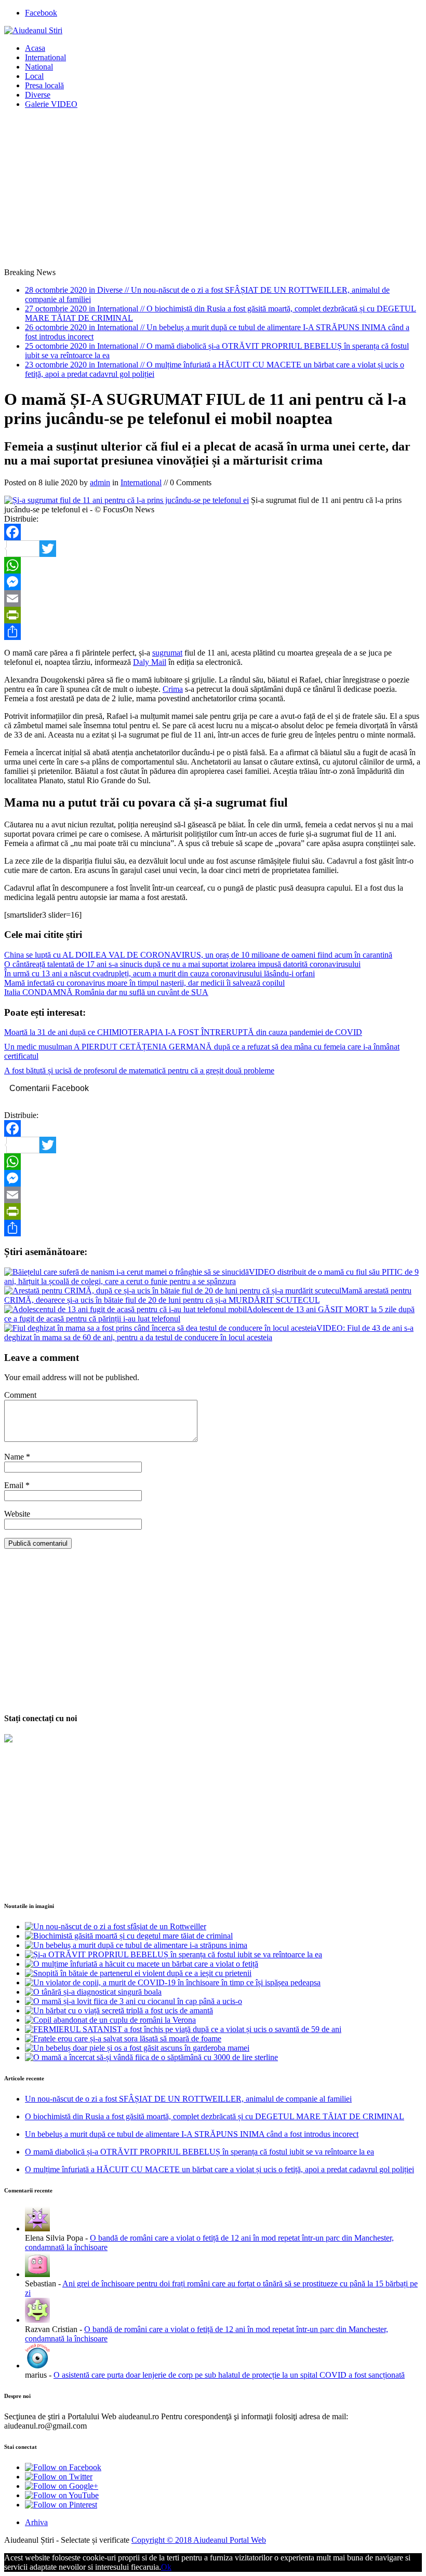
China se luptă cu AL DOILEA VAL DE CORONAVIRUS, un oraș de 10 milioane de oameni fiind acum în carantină (198, 955)
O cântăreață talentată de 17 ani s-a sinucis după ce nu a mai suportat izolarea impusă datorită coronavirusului (182, 964)
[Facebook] (213, 532)
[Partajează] (213, 632)
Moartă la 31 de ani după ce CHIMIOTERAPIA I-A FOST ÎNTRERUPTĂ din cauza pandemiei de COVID (183, 1032)
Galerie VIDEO (51, 104)
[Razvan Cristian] (37, 2320)
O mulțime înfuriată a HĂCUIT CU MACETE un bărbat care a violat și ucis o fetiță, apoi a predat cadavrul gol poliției (219, 2169)
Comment (20, 1395)
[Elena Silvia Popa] (37, 2229)
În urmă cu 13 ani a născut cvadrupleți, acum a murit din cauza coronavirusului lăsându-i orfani (159, 973)
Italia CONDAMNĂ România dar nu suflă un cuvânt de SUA (106, 992)
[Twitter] (213, 549)
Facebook (41, 13)
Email (15, 1485)
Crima (173, 689)
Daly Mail (150, 662)
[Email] (213, 598)
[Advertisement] (213, 190)
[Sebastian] (37, 2274)
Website (17, 1514)
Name (15, 1457)
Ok (166, 2567)
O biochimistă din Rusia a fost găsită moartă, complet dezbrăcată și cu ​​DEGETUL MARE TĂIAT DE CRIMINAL (215, 2116)
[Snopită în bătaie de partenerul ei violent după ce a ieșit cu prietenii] (138, 1973)
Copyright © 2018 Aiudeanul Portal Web (199, 2540)
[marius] (37, 2366)
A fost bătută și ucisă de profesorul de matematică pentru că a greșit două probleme (139, 1071)
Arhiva (36, 2522)
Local (34, 76)
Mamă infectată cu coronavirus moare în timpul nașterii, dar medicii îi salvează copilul (144, 983)
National (39, 67)
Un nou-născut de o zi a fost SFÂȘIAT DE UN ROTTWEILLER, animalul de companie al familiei (188, 2099)
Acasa (35, 48)
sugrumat (167, 653)
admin (100, 482)
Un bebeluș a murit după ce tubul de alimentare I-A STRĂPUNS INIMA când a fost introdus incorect (192, 2134)
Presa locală (44, 85)
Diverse (38, 95)
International (45, 57)
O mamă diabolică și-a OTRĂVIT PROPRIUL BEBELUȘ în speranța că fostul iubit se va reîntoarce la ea (199, 2152)
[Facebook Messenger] (213, 582)
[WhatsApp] (213, 565)
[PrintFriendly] (213, 615)
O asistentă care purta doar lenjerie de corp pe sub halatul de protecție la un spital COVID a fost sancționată (229, 2375)
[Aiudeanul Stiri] (33, 30)
